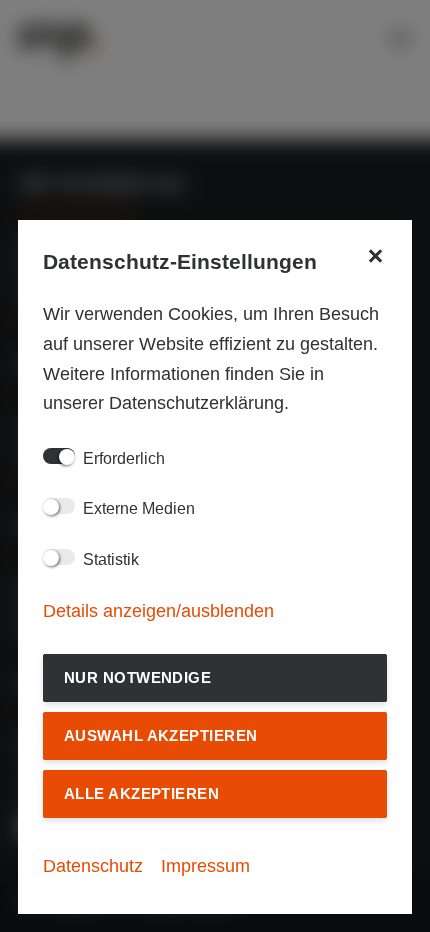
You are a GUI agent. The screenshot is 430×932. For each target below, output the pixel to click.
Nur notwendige (137, 677)
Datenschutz (93, 866)
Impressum (205, 866)
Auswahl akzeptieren (161, 735)
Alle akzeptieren (141, 793)
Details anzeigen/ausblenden (158, 611)
